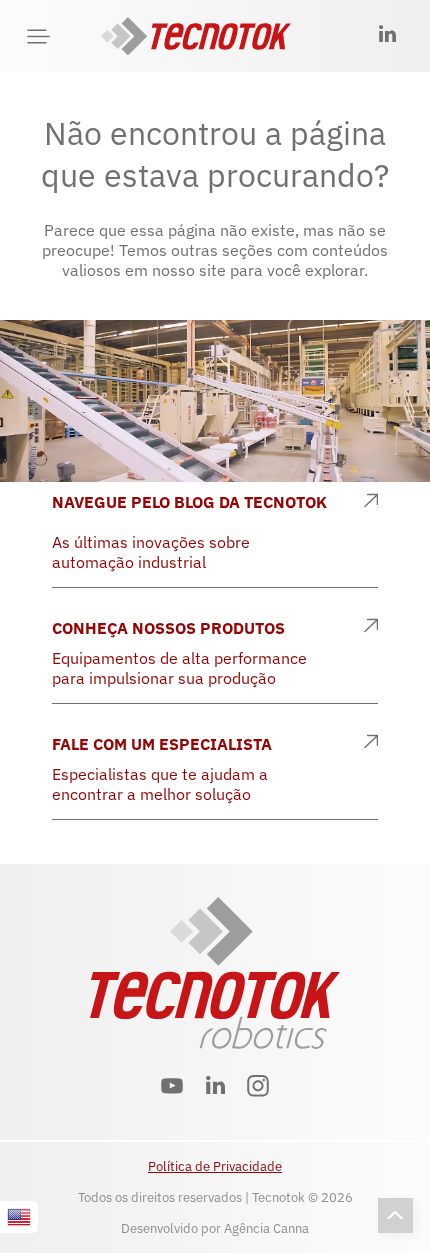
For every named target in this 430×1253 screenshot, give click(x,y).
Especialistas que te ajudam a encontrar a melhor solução (160, 784)
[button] (38, 36)
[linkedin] (388, 36)
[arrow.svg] (371, 502)
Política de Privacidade (215, 1166)
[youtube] (172, 1088)
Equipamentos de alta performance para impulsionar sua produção (179, 668)
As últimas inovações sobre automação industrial (151, 552)
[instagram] (258, 1088)
